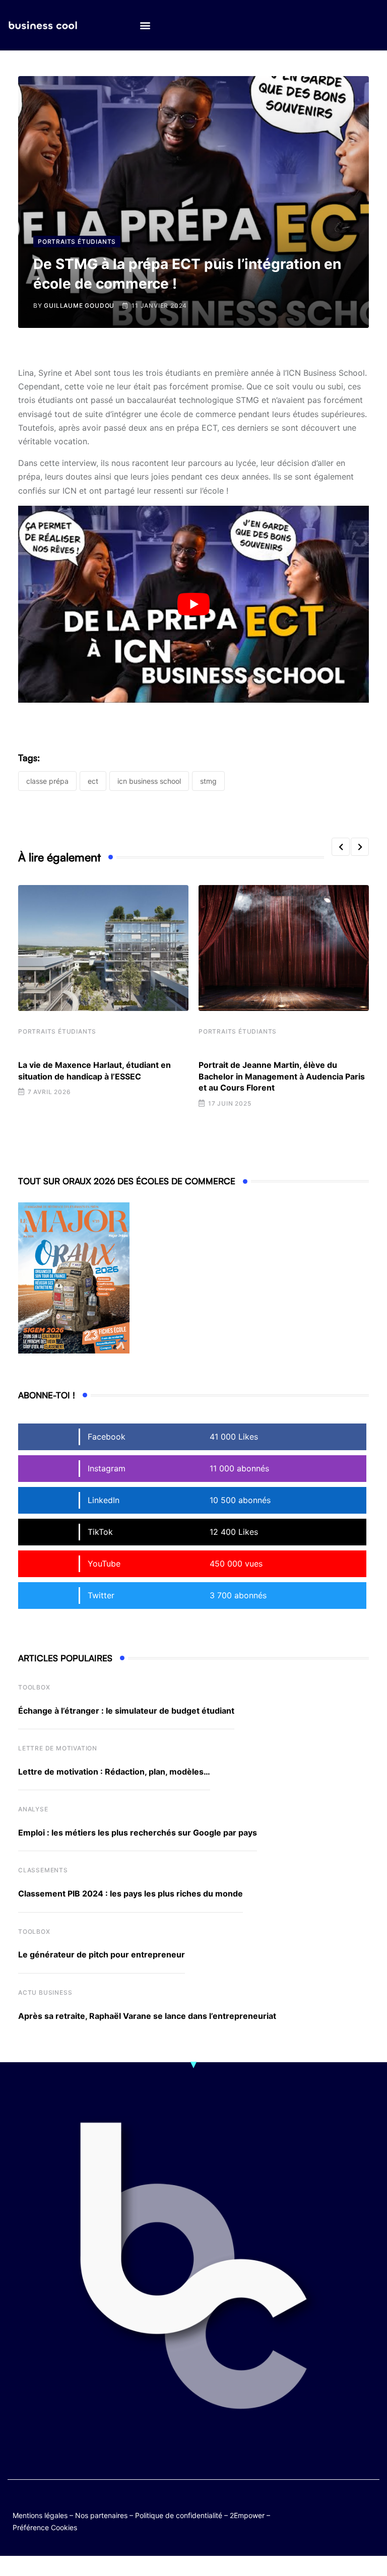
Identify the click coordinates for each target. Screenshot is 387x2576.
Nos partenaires (101, 2515)
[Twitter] (331, 2506)
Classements (43, 1870)
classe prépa (47, 781)
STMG (208, 781)
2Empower (247, 2515)
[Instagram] (350, 2514)
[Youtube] (370, 2506)
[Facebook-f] (350, 2506)
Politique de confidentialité (179, 2515)
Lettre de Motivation (58, 1748)
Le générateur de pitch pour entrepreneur (102, 1954)
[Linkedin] (370, 2514)
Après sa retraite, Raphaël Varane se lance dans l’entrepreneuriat (147, 2016)
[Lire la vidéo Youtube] (193, 604)
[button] (145, 25)
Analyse (33, 1809)
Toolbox (34, 1687)
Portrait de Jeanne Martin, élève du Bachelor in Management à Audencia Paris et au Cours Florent (282, 1076)
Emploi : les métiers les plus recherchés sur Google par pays (138, 1833)
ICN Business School (149, 781)
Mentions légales (40, 2515)
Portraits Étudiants (57, 1031)
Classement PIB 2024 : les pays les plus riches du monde (131, 1893)
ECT (93, 781)
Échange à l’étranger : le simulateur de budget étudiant (126, 1711)
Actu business (45, 1992)
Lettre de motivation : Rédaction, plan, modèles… (114, 1772)
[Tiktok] (331, 2514)
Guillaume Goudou (79, 306)
